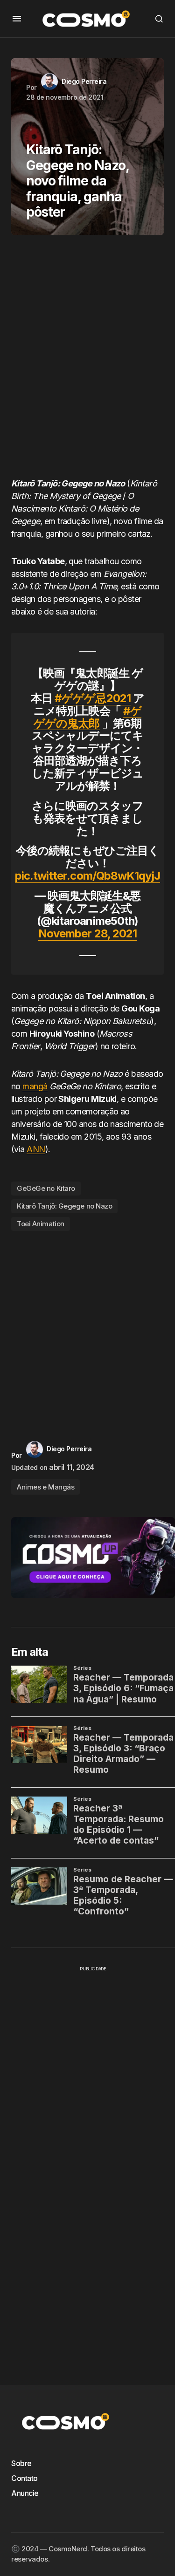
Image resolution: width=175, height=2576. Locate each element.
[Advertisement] (87, 360)
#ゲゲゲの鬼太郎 (87, 717)
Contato (24, 2478)
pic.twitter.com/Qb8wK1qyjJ (87, 876)
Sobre (21, 2463)
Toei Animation (41, 1224)
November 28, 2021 (87, 933)
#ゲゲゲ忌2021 (92, 698)
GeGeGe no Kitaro (46, 1188)
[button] (17, 19)
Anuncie (25, 2493)
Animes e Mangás (45, 1487)
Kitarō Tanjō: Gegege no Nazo (64, 1206)
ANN (36, 1149)
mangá (35, 1086)
